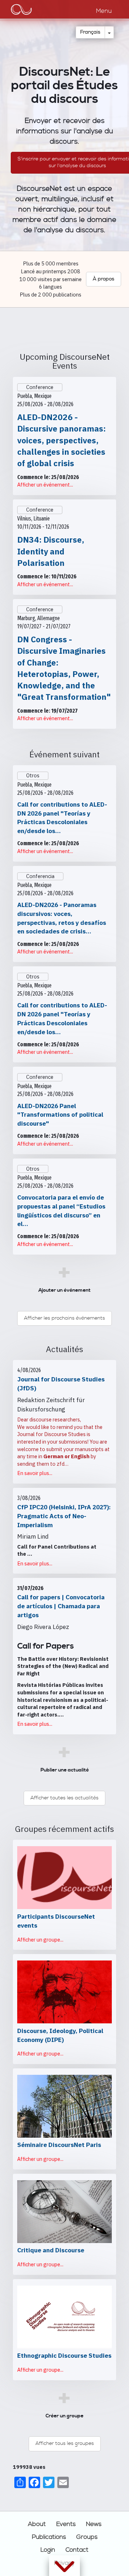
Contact (77, 2550)
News (94, 2524)
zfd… (63, 1464)
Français (90, 32)
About (37, 2524)
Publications (49, 2537)
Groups (87, 2537)
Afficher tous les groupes (65, 2443)
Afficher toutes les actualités (64, 1798)
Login (48, 2550)
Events (66, 2524)
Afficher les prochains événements (64, 1318)
